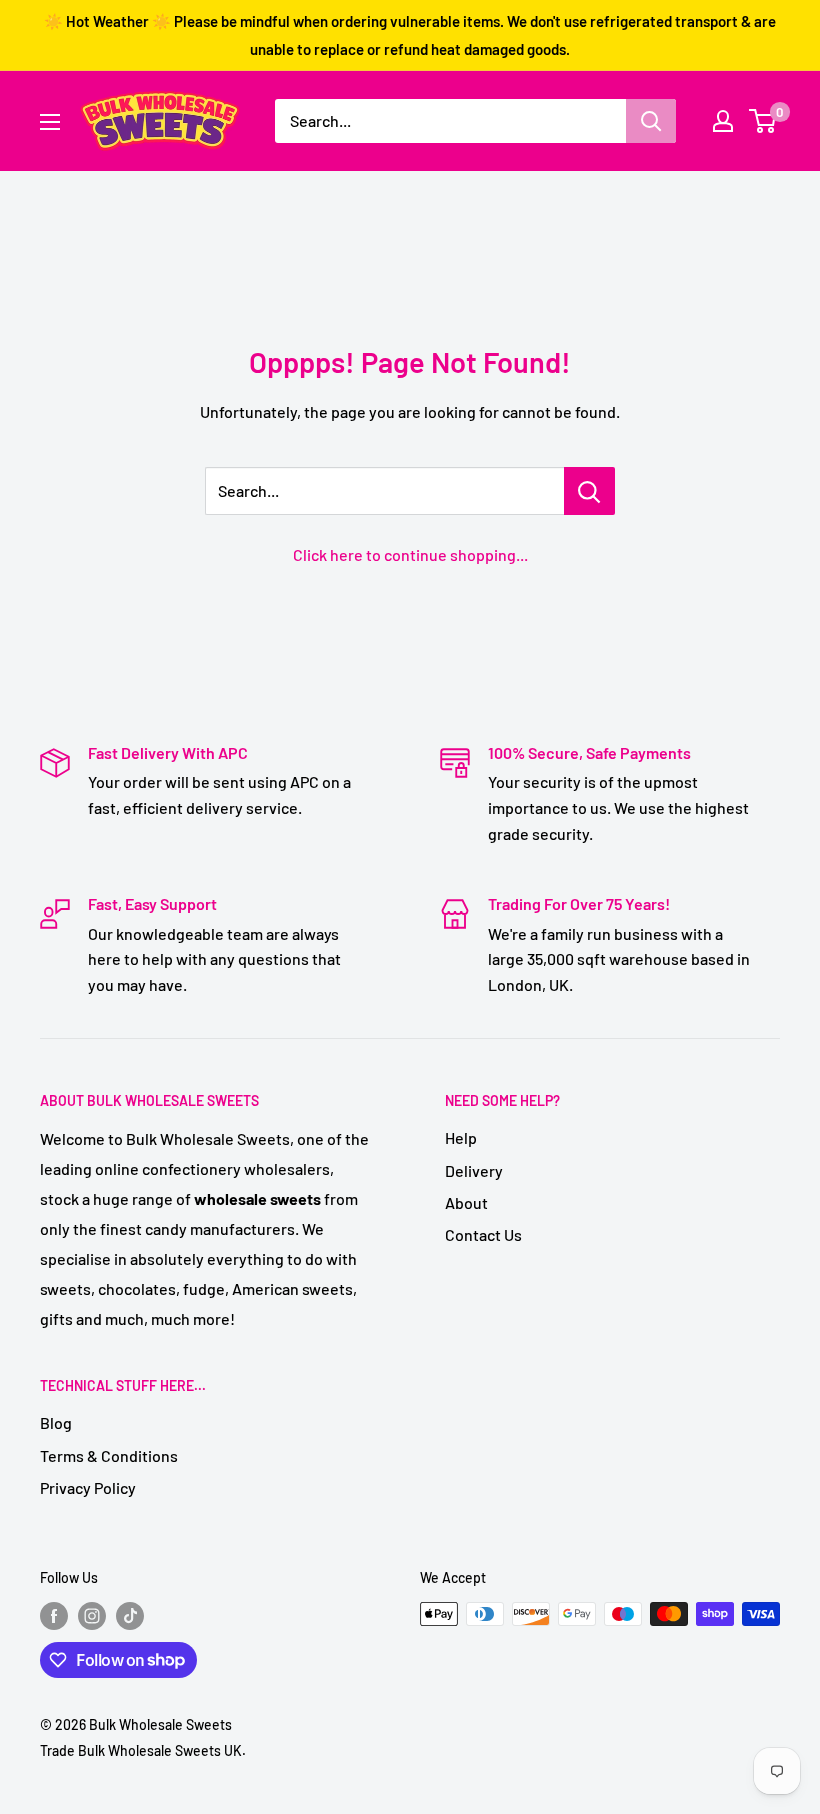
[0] (763, 121)
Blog (56, 1422)
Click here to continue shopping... (410, 554)
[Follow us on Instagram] (92, 1616)
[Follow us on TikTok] (130, 1616)
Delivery (474, 1170)
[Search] (651, 121)
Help (461, 1137)
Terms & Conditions (109, 1455)
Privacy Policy (88, 1487)
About (466, 1202)
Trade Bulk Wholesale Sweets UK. (143, 1750)
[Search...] (589, 491)
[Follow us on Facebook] (54, 1616)
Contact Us (483, 1234)
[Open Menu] (50, 122)
